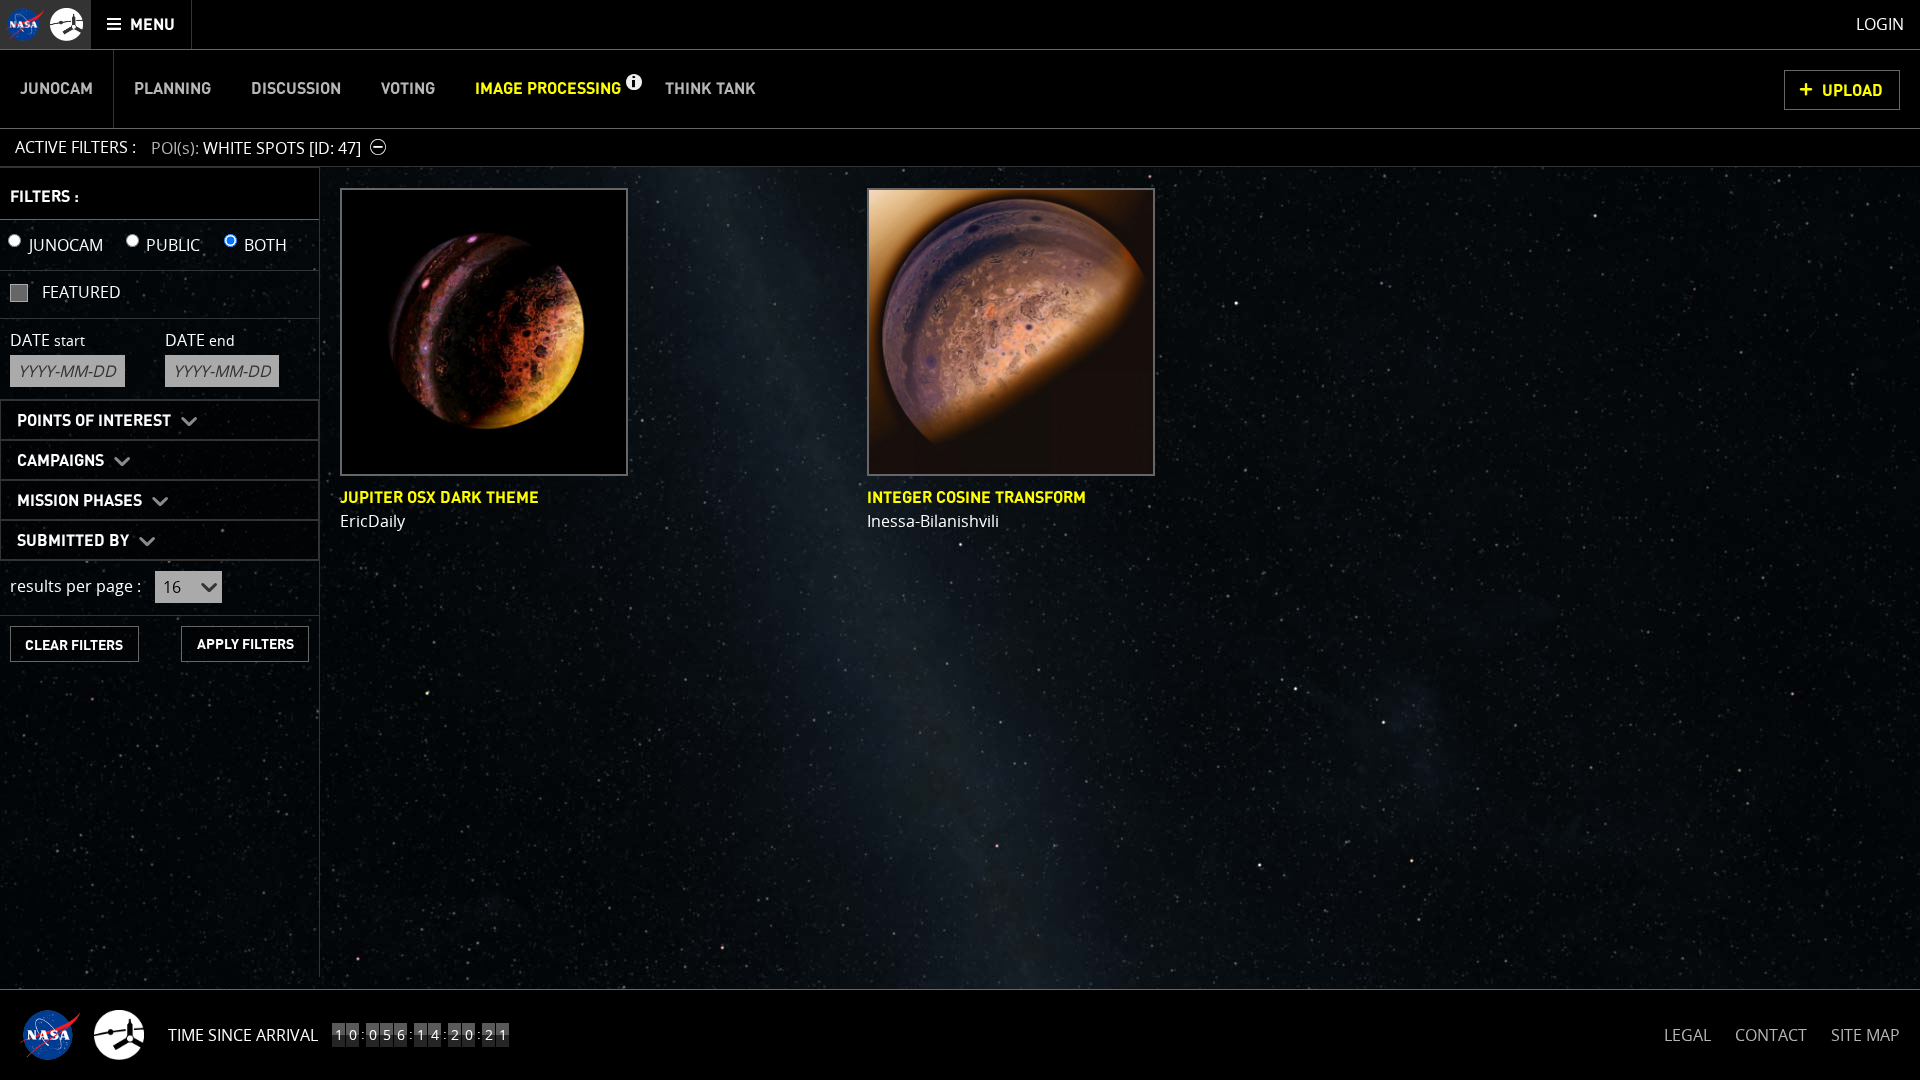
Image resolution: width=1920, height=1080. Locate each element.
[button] (633, 89)
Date (47, 340)
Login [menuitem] (1880, 24)
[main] (960, 540)
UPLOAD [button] (1852, 91)
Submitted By (73, 541)
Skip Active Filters (12, 94)
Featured (81, 292)
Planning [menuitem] (172, 89)
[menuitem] (141, 24)
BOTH (265, 245)
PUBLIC (173, 245)
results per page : (75, 586)
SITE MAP (1865, 1035)
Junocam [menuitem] (56, 89)
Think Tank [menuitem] (710, 89)
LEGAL (1687, 1031)
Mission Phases (79, 501)
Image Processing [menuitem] (548, 89)
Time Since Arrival (243, 1035)
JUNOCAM (66, 245)
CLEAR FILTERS (74, 645)
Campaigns (60, 461)
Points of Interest (94, 421)
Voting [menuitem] (408, 89)
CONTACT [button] (1771, 1035)
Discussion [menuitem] (296, 89)
